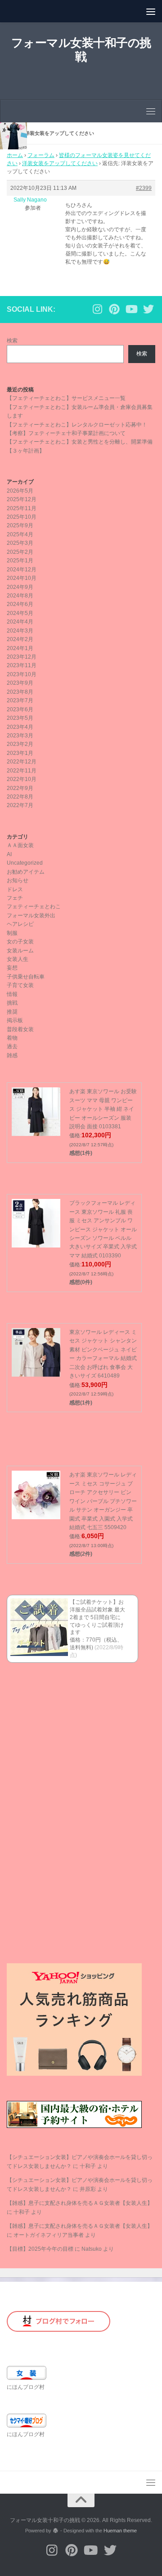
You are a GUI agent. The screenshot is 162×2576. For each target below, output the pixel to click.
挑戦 (12, 1003)
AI (9, 854)
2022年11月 (22, 771)
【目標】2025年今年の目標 (40, 2249)
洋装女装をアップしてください (60, 163)
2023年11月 (22, 665)
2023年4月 (20, 727)
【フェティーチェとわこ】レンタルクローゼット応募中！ (77, 425)
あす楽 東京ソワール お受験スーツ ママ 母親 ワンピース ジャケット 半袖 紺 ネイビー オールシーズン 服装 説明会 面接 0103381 (103, 1109)
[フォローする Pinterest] (114, 309)
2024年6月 (20, 604)
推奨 (12, 1012)
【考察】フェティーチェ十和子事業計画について (66, 433)
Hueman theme (120, 2531)
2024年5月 (20, 613)
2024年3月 (20, 631)
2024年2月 (20, 639)
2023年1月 (20, 753)
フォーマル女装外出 (31, 916)
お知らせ (18, 880)
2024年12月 (22, 570)
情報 (12, 994)
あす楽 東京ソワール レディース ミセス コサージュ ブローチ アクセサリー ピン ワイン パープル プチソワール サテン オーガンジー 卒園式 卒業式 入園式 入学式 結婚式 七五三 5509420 (103, 1501)
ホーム (15, 155)
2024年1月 (20, 648)
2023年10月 (22, 674)
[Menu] (151, 11)
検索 (12, 341)
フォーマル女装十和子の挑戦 (81, 50)
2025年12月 (22, 499)
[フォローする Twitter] (148, 309)
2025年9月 (20, 525)
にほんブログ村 (26, 2387)
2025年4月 (20, 534)
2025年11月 (22, 508)
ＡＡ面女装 (20, 845)
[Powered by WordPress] (56, 2531)
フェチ (15, 898)
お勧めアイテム (26, 872)
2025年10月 (22, 517)
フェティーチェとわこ (34, 907)
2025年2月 (20, 552)
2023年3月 (20, 736)
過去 (12, 1046)
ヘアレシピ (20, 924)
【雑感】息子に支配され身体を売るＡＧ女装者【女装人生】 (80, 2203)
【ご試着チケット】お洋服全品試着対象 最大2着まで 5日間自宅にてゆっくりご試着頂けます (97, 1617)
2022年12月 (22, 762)
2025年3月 (20, 543)
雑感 (12, 1055)
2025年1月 (20, 561)
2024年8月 (20, 596)
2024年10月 (22, 578)
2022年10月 (22, 779)
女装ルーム (20, 951)
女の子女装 (20, 942)
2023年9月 (20, 683)
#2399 (144, 188)
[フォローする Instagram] (97, 309)
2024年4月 (20, 622)
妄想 (12, 968)
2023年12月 (22, 657)
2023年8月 (20, 692)
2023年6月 (20, 709)
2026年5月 (20, 491)
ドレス (15, 889)
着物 (12, 1038)
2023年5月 (20, 718)
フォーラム (41, 155)
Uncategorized (25, 863)
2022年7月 (20, 805)
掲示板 (15, 1020)
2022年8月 (20, 797)
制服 (12, 933)
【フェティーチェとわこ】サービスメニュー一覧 (66, 398)
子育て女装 (20, 985)
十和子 (88, 2166)
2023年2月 (20, 744)
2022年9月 (20, 788)
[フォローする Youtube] (131, 309)
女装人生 (18, 959)
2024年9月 (20, 587)
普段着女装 (20, 1029)
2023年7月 (20, 700)
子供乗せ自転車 (26, 977)
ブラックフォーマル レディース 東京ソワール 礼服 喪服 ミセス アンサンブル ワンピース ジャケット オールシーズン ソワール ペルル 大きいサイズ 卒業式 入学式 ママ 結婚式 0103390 (103, 1229)
